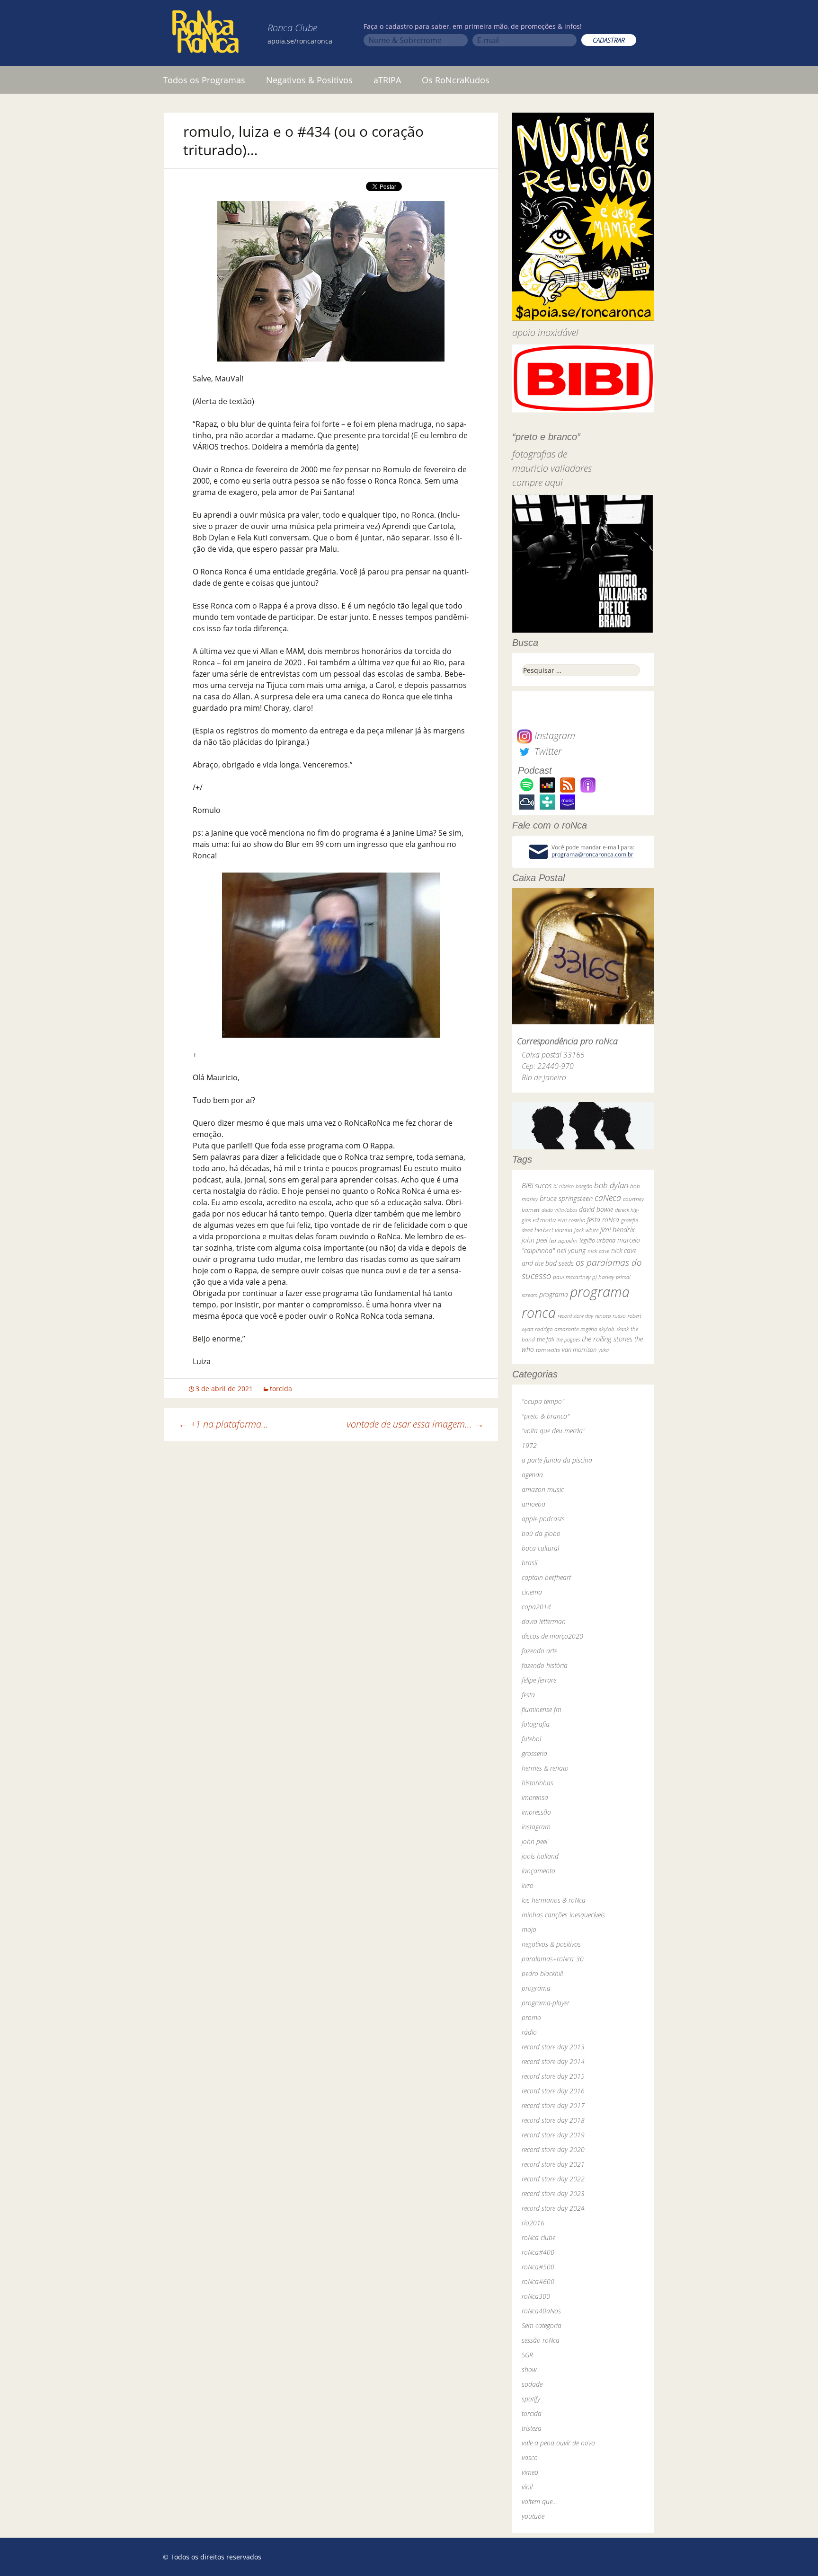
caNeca (608, 1198)
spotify (531, 2399)
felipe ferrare (539, 1680)
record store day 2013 (553, 2047)
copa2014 (536, 1607)
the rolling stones (607, 1339)
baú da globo (541, 1533)
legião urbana (597, 1240)
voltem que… (539, 2501)
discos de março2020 (552, 1636)
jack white (586, 1230)
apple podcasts (543, 1519)
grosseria (534, 1753)
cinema (532, 1592)
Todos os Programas (204, 80)
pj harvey (603, 1277)
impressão (536, 1812)
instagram (536, 1827)
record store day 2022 (553, 2179)
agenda (532, 1475)
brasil (529, 1563)
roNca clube (538, 2237)
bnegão (584, 1186)
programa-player (546, 2003)
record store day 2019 (553, 2135)
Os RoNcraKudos (456, 80)
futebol (531, 1739)
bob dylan (611, 1185)
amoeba (533, 1504)
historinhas (538, 1783)
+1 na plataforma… (223, 1424)
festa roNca (603, 1220)
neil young (571, 1250)
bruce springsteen (566, 1198)
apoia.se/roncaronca (300, 41)
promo (531, 2017)
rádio (529, 2032)
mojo (529, 1929)
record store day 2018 (553, 2120)
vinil (527, 2487)
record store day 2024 (553, 2208)
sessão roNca (541, 2340)
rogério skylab (597, 1329)
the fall (546, 1339)
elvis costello (571, 1220)
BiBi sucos (537, 1185)
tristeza (532, 2428)
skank (622, 1329)
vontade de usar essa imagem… (415, 1424)
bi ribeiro (564, 1186)
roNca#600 (538, 2281)
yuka (604, 1350)
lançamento (538, 1871)
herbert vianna (553, 1230)
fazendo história (545, 1665)
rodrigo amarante (557, 1329)
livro (528, 1885)
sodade (532, 2384)
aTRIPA (387, 80)
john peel (534, 1240)
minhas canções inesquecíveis (563, 1915)
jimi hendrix (618, 1229)
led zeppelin (563, 1240)
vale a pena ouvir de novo (558, 2443)
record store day (575, 1316)
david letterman (544, 1621)
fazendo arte (539, 1651)
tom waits (548, 1350)
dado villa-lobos (559, 1210)
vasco (530, 2457)
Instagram (554, 736)
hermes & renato (545, 1768)
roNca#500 (538, 2267)
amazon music (543, 1489)
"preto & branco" (546, 1416)
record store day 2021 (553, 2164)
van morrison (579, 1350)
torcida (281, 1389)
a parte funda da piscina (557, 1460)
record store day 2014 (553, 2061)
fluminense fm (542, 1709)
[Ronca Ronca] (205, 34)
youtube (533, 2516)
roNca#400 (538, 2252)
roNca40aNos (541, 2311)
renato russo (610, 1316)
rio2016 (533, 2223)
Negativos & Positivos (309, 80)
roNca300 (536, 2296)
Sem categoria (542, 2325)
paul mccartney (572, 1277)
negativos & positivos (551, 1944)
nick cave (598, 1251)
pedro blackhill (542, 1973)
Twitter (547, 751)
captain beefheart (546, 1577)
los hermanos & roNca (554, 1900)
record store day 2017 (553, 2105)
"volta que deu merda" (553, 1431)
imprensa (535, 1797)
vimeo (530, 2472)
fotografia (536, 1724)
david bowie (596, 1209)
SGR (527, 2355)
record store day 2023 (553, 2193)
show (529, 2369)
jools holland (540, 1856)
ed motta (544, 1220)
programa (554, 1294)
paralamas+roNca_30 (553, 1959)
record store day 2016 (553, 2091)
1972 (529, 1445)
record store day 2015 (553, 2076)
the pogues (568, 1339)
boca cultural (540, 1548)
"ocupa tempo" (543, 1401)
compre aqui (538, 482)
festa (528, 1695)
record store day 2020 (553, 2149)
